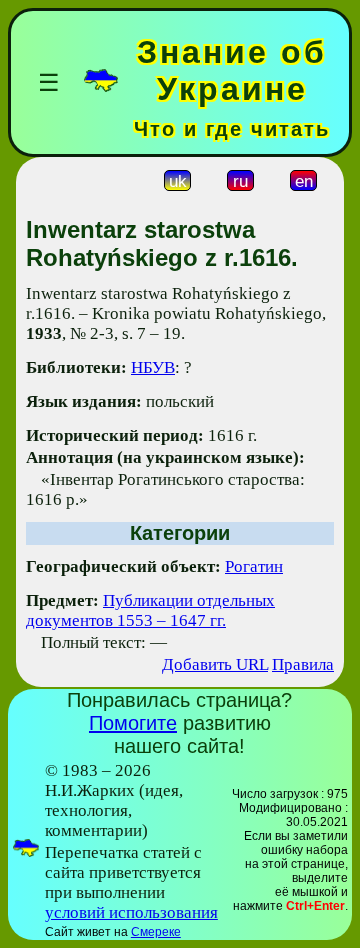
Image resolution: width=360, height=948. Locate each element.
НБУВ (153, 367)
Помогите (133, 723)
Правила (303, 664)
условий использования (131, 912)
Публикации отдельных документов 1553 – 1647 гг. (150, 610)
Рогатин (254, 566)
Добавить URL (215, 664)
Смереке (156, 932)
